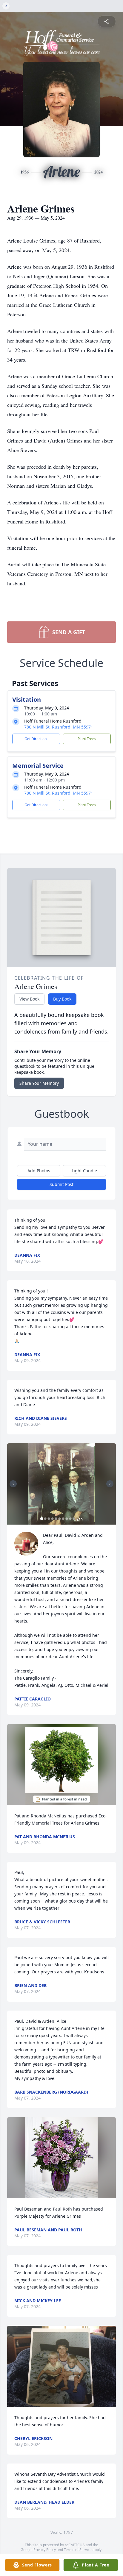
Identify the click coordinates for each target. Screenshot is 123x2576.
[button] (61, 1484)
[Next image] (110, 1484)
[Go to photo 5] (56, 1519)
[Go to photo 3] (49, 1519)
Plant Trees (87, 739)
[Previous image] (13, 1484)
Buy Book (62, 999)
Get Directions (36, 739)
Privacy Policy (45, 2550)
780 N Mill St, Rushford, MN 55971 (59, 727)
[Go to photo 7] (63, 1519)
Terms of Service (78, 2550)
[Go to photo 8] (67, 1519)
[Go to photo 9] (70, 1519)
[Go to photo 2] (45, 1519)
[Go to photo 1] (42, 1519)
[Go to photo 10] (74, 1519)
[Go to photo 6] (60, 1519)
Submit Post (61, 1184)
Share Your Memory (39, 1083)
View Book (29, 999)
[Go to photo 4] (53, 1519)
